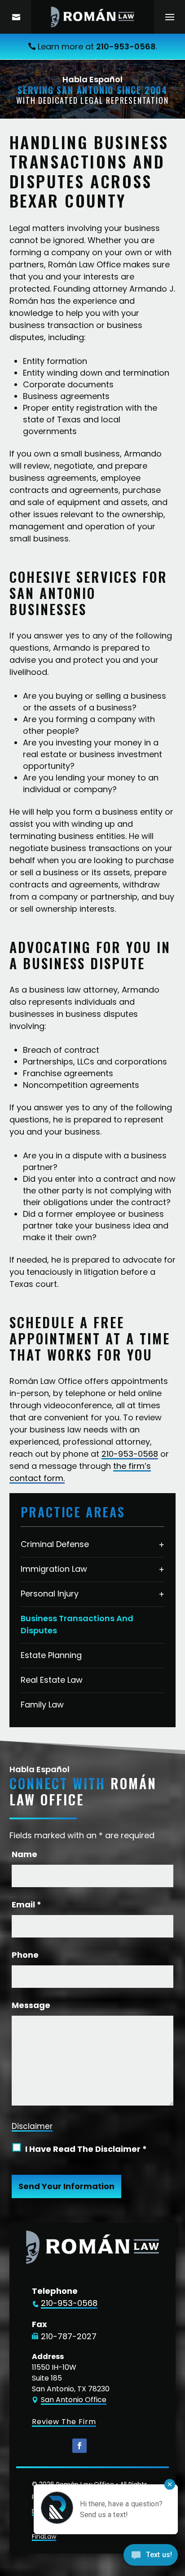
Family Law (42, 1705)
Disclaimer (32, 2126)
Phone (25, 1955)
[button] (170, 17)
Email (26, 1904)
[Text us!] (151, 2557)
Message (31, 2005)
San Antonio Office (74, 2400)
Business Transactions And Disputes (77, 1624)
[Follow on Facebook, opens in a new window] (79, 2446)
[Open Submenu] (162, 1544)
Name (24, 1854)
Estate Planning (51, 1655)
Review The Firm (64, 2422)
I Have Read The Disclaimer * (86, 2149)
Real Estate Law (52, 1680)
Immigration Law (54, 1569)
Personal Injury (50, 1594)
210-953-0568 (126, 47)
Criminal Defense (55, 1544)
